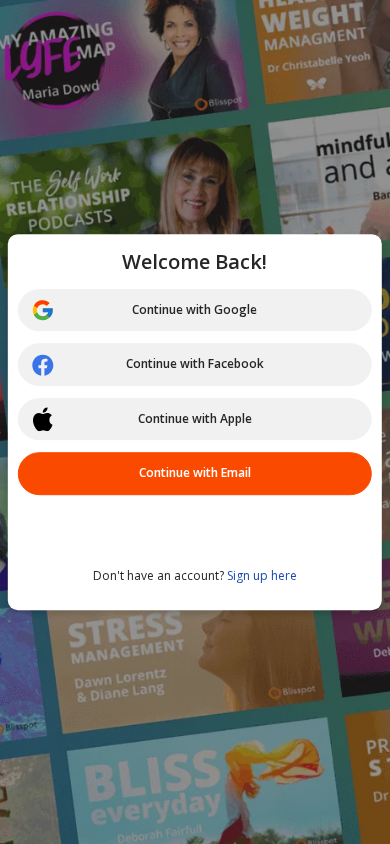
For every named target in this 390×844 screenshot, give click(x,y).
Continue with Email (195, 472)
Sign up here (262, 575)
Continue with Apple (195, 418)
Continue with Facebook (195, 364)
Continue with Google (194, 309)
